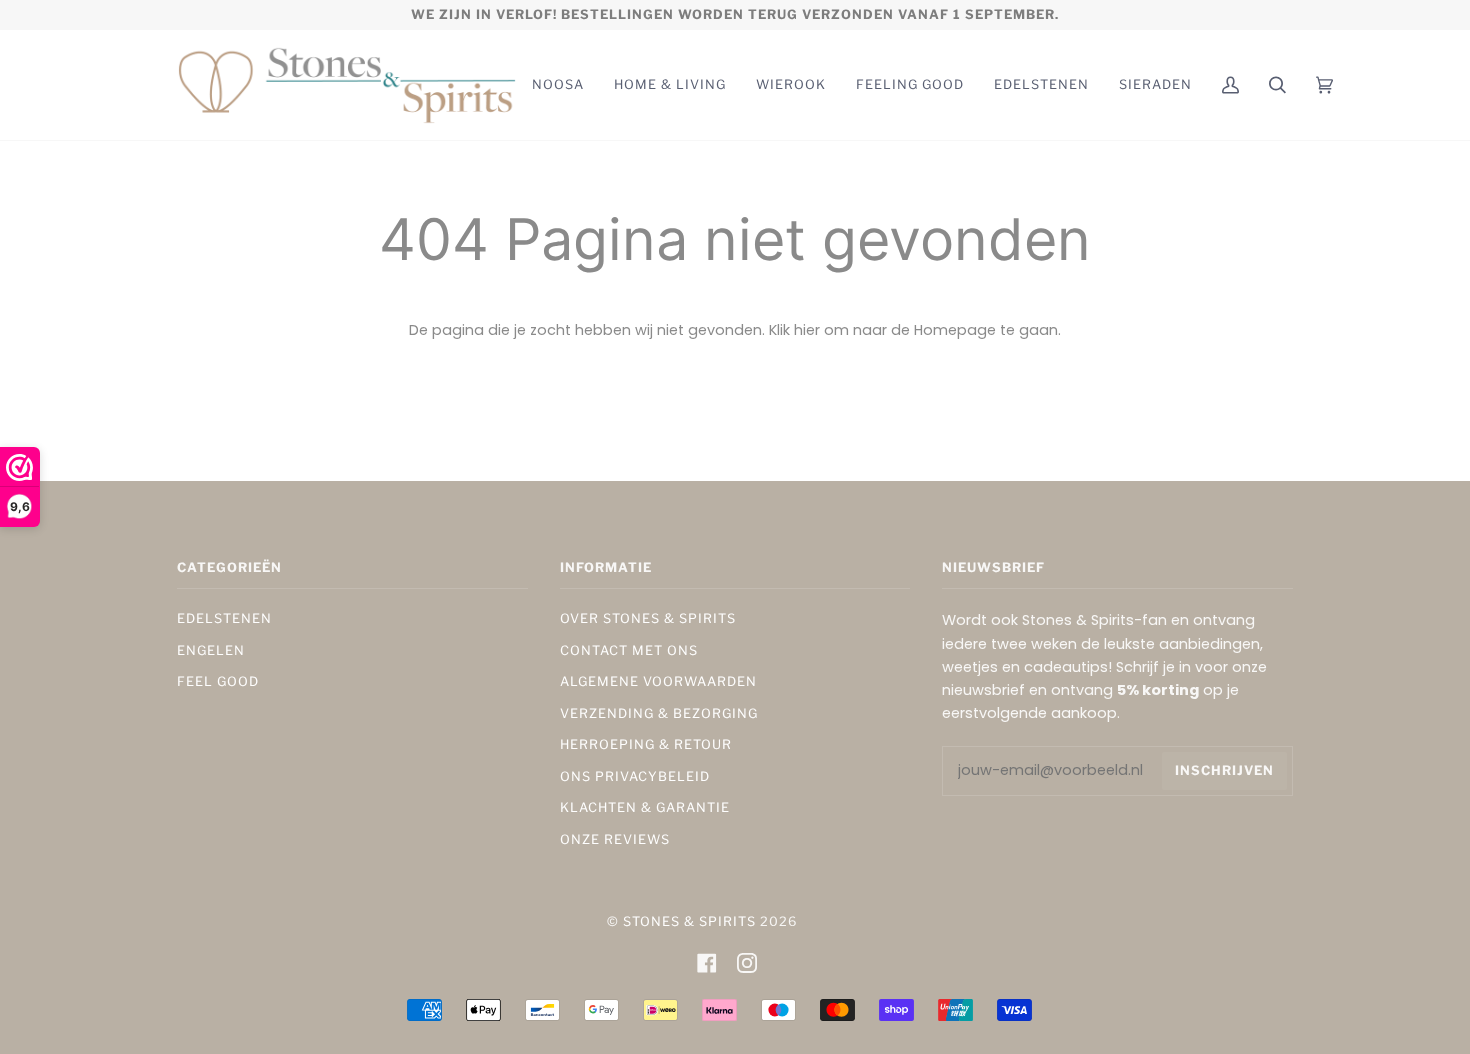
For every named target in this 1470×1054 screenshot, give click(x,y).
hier (807, 330)
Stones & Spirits (689, 921)
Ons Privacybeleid (635, 776)
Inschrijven (1224, 770)
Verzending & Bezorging (659, 713)
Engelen (211, 650)
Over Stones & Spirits (648, 618)
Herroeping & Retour (646, 744)
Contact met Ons (629, 650)
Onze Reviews (615, 839)
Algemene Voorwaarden (658, 681)
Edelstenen (224, 618)
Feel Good (218, 681)
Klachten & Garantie (645, 807)
